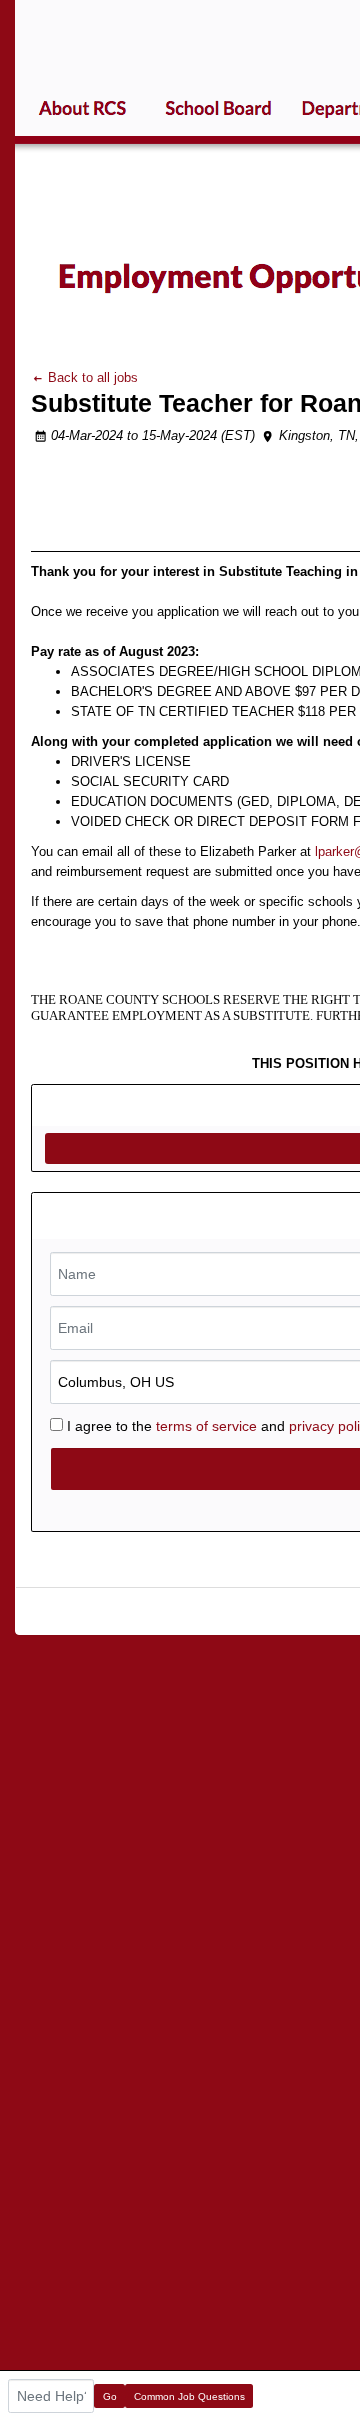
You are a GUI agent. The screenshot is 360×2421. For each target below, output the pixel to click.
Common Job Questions (189, 2396)
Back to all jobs (91, 377)
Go (110, 2396)
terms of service (206, 1426)
